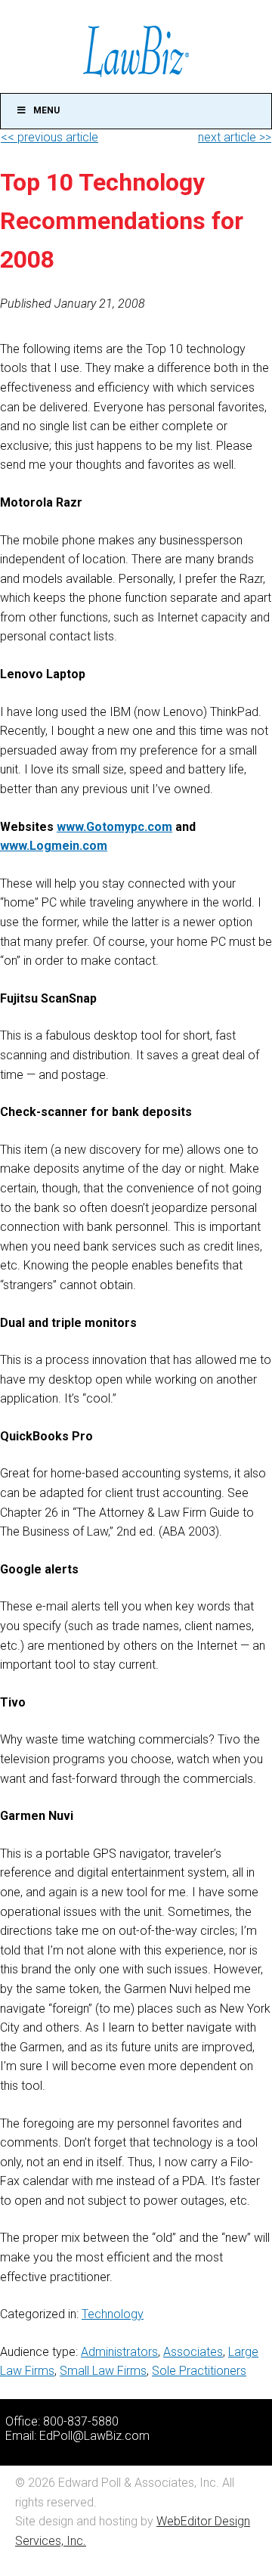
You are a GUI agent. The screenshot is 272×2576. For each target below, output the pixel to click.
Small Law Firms (103, 2371)
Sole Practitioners (199, 2371)
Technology (113, 2314)
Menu (46, 110)
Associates (193, 2352)
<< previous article (49, 137)
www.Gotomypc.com (114, 827)
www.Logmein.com (54, 846)
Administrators (119, 2352)
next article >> (235, 137)
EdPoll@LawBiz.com (94, 2436)
